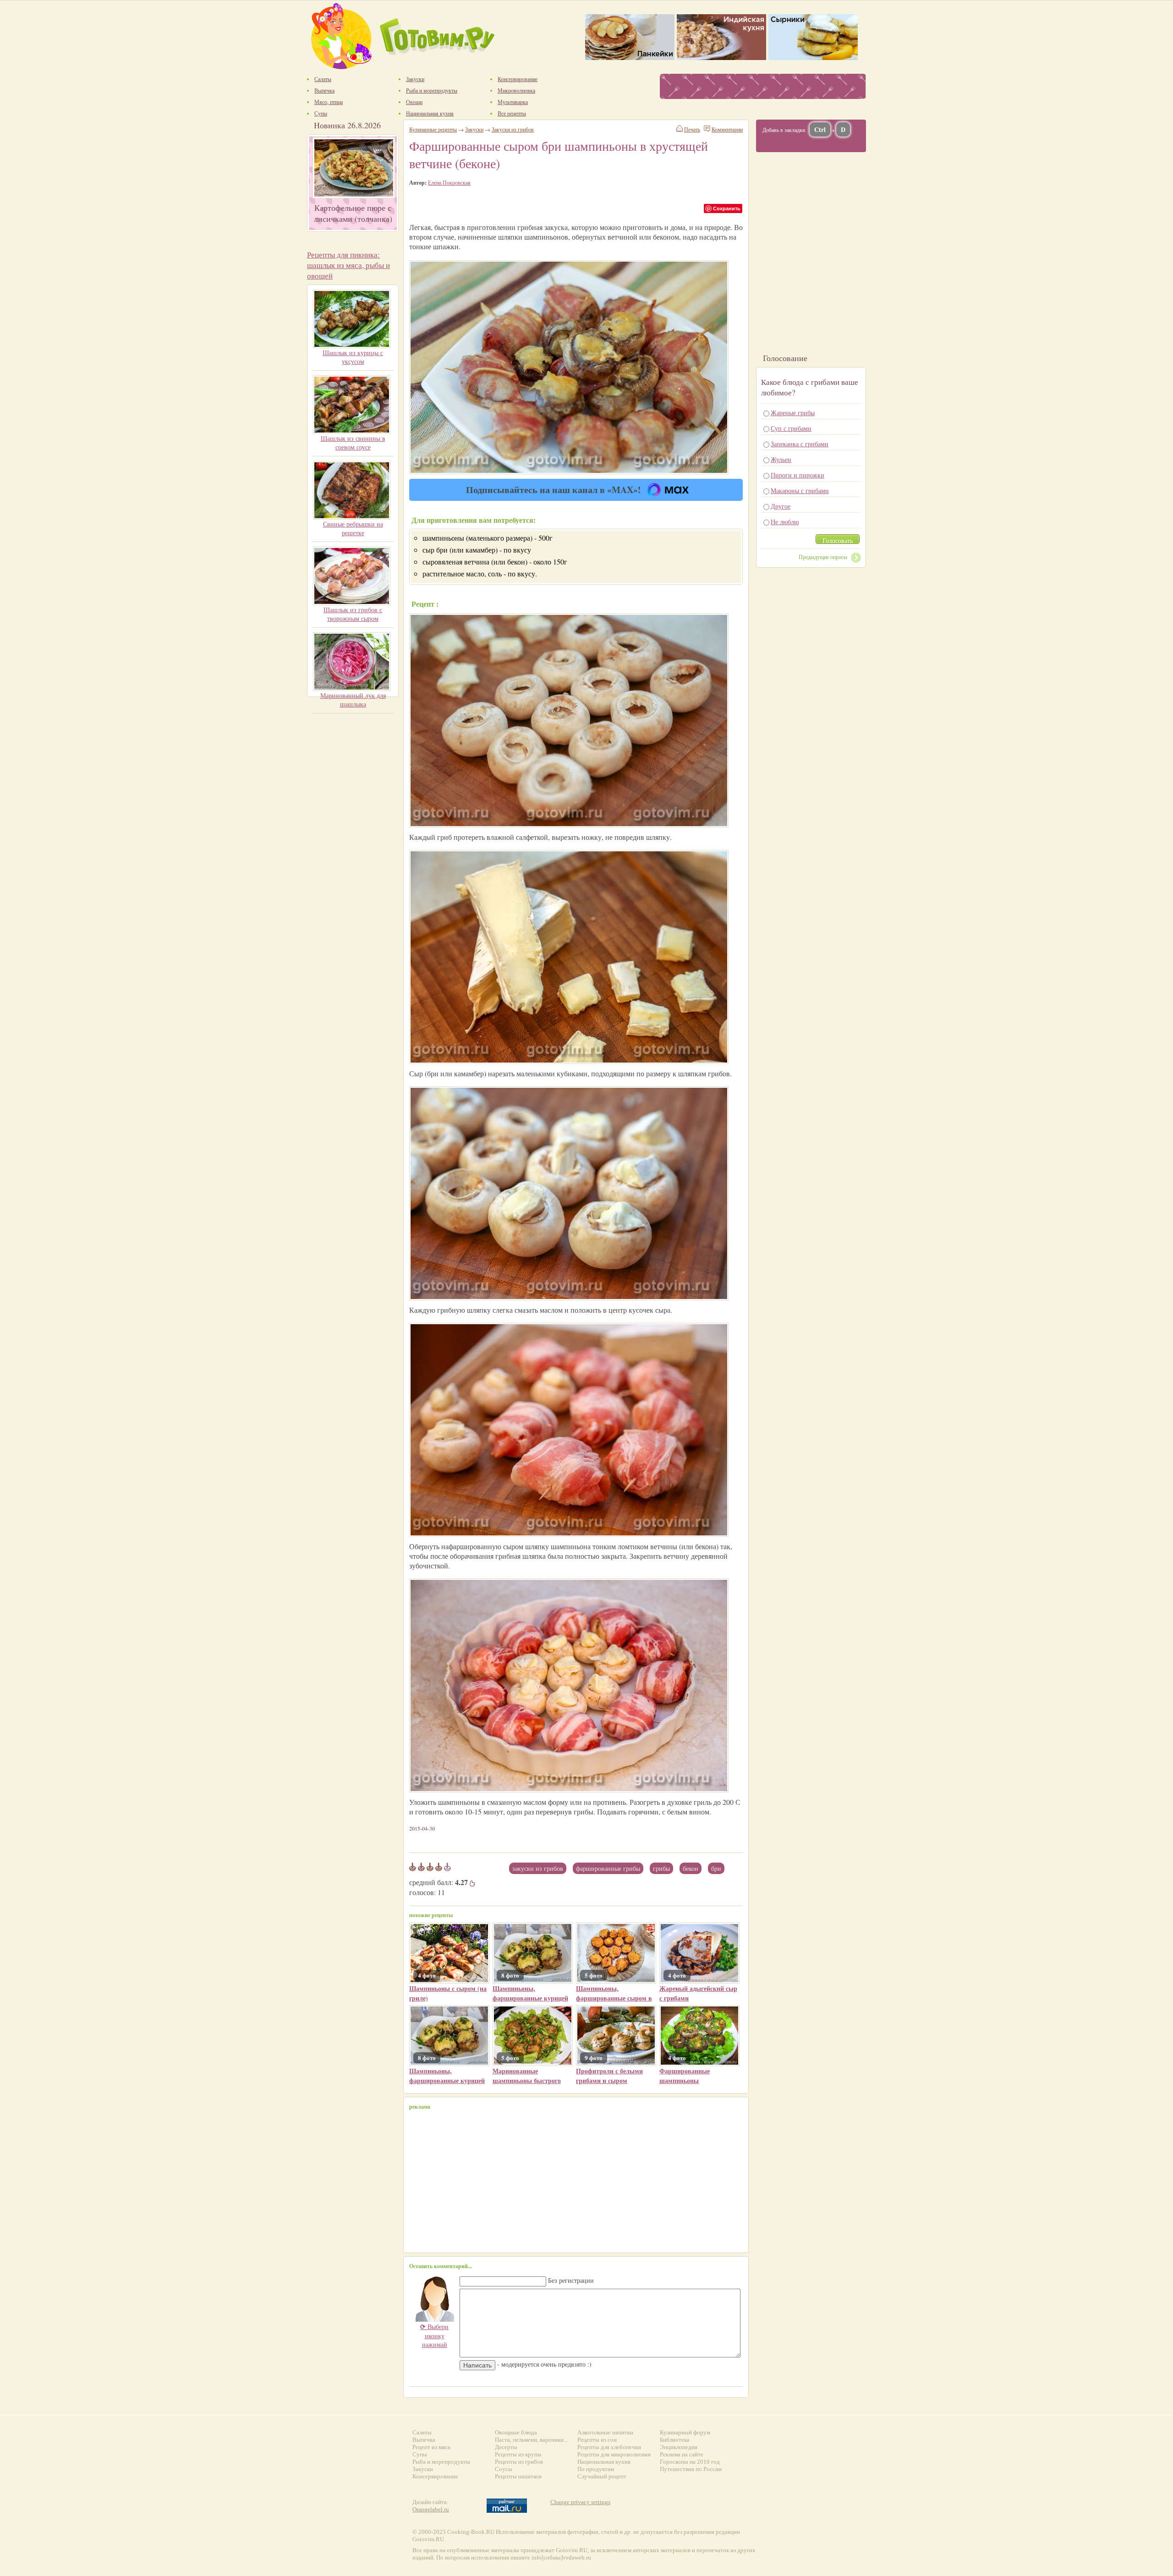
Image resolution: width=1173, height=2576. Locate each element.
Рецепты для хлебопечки (609, 2447)
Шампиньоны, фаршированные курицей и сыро (530, 1998)
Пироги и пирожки (798, 475)
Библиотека (675, 2440)
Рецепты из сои (597, 2440)
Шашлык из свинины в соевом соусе (353, 443)
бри (716, 1868)
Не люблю (785, 522)
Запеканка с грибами (800, 444)
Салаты (422, 2432)
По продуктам (596, 2469)
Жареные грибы (793, 413)
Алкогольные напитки (605, 2432)
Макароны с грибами (800, 491)
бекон (691, 1868)
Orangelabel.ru (431, 2509)
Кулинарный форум (685, 2432)
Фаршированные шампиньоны (685, 2076)
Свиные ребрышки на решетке (353, 528)
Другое (781, 506)
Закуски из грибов (538, 1868)
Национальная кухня (604, 2462)
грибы (661, 1868)
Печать (692, 129)
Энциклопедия (679, 2447)
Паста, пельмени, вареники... (531, 2440)
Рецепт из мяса (431, 2447)
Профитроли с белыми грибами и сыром (609, 2076)
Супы (420, 2454)
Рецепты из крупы (518, 2454)
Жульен (781, 459)
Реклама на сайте (682, 2454)
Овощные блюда (516, 2432)
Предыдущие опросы (823, 557)
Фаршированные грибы (608, 1868)
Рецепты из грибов (519, 2462)
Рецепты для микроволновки (614, 2454)
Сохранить (727, 208)
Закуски (474, 129)
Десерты (506, 2447)
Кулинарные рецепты (433, 129)
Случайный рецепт (602, 2476)
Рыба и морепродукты (441, 2462)
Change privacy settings (580, 2502)
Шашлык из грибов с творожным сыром (353, 614)
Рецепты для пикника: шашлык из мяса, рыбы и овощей (348, 265)
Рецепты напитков (518, 2476)
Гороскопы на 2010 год (690, 2462)
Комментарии (727, 129)
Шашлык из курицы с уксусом (353, 357)
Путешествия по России (691, 2469)
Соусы (504, 2469)
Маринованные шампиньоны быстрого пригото (527, 2080)
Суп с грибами (791, 428)
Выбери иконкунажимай (434, 2335)
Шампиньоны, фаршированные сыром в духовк (614, 1998)
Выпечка (424, 2440)
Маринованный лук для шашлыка (353, 700)
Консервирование (435, 2476)
